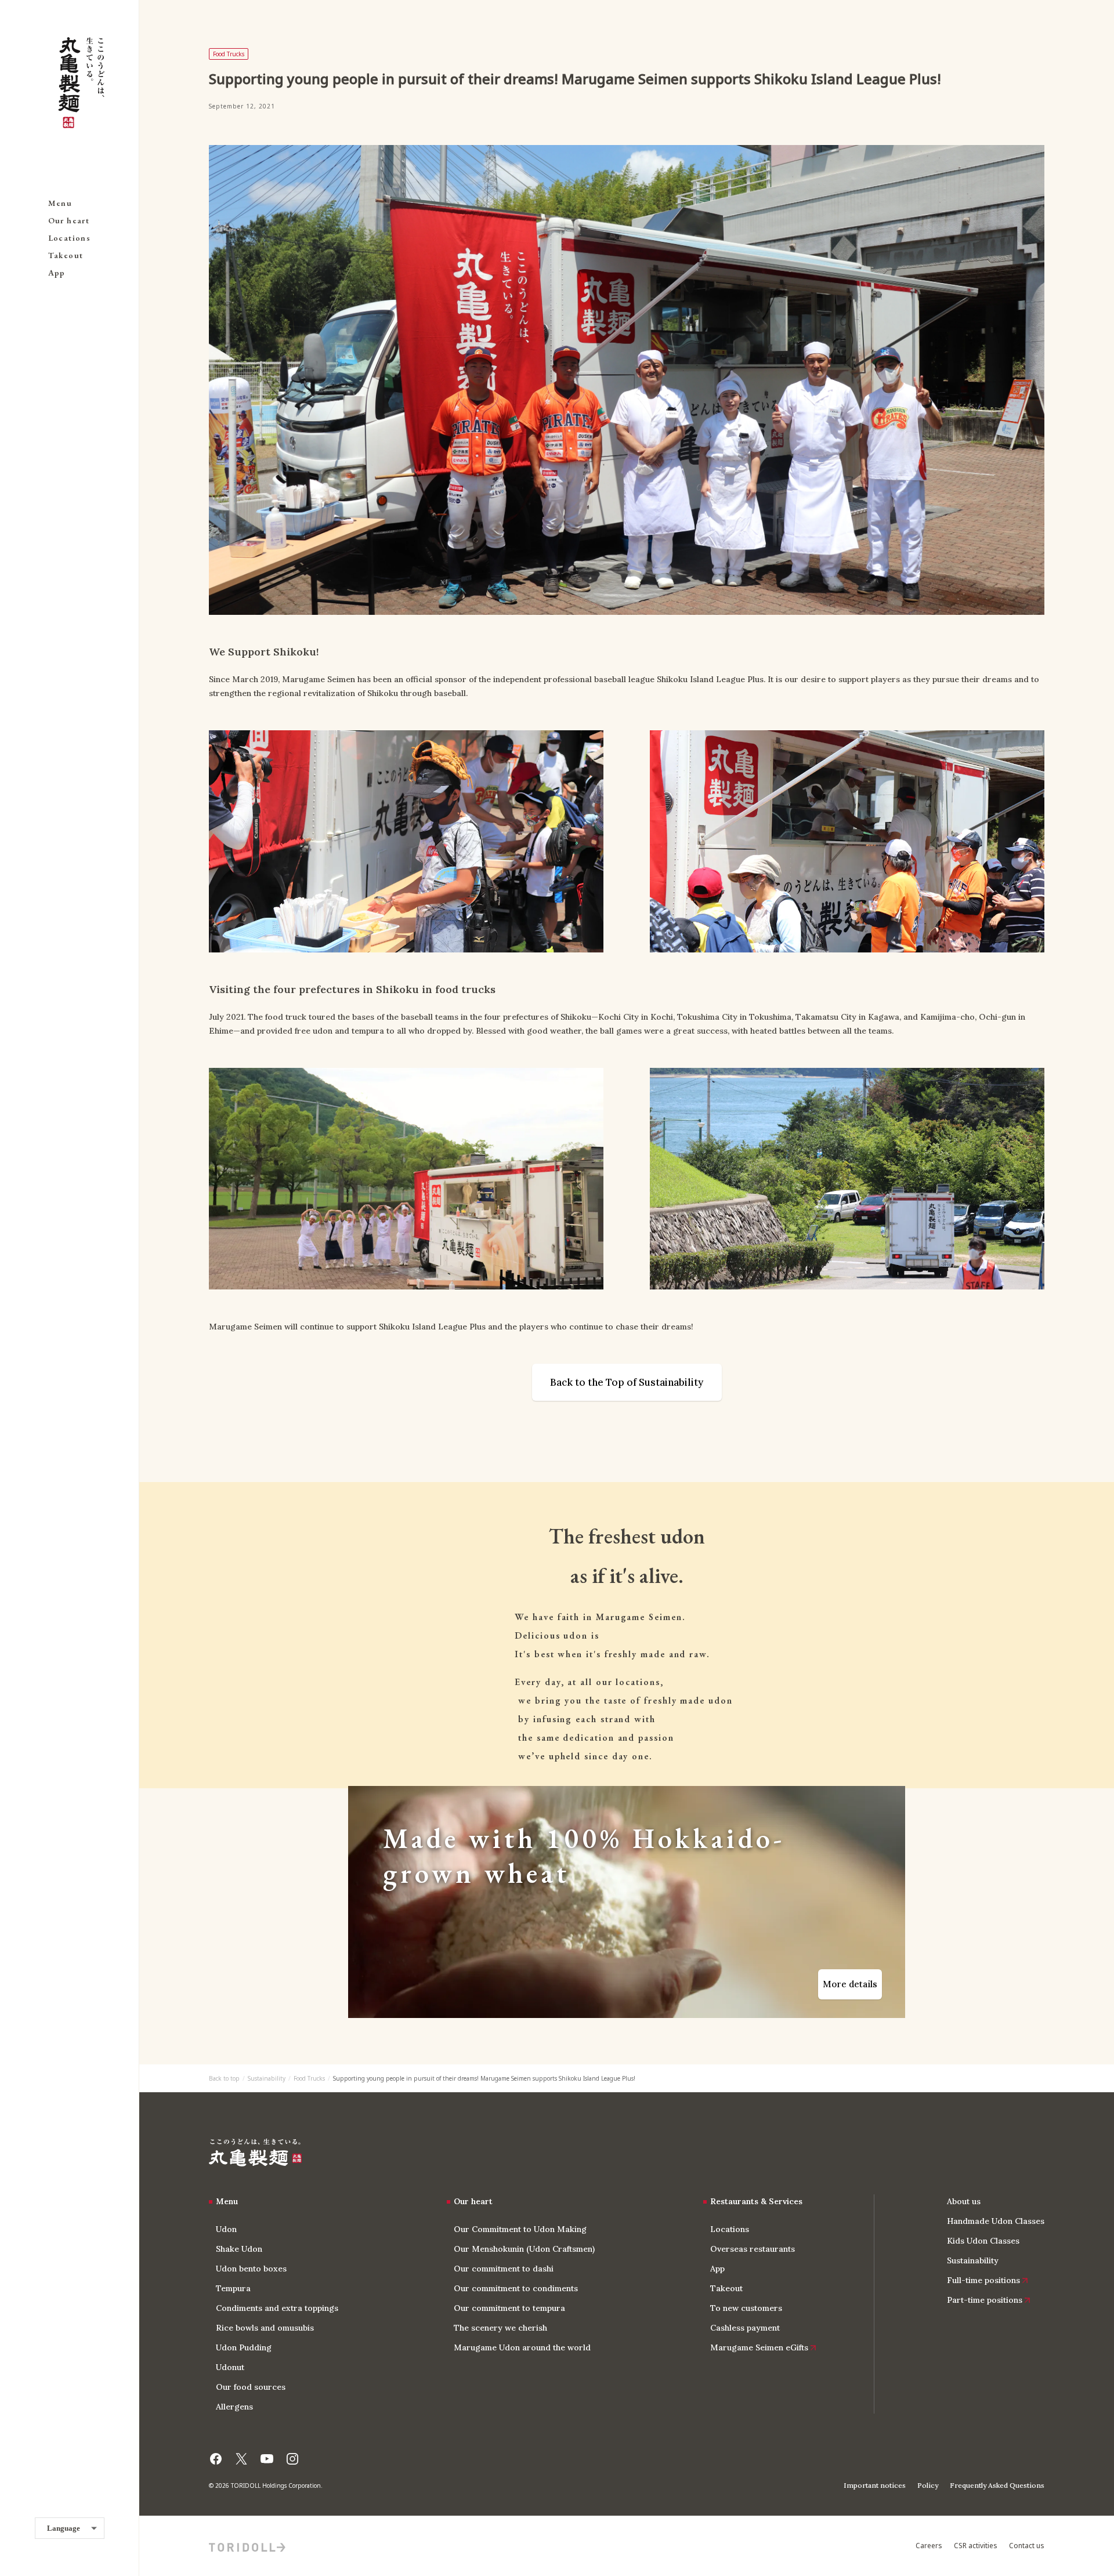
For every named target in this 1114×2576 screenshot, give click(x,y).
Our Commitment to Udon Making (520, 2229)
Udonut (230, 2367)
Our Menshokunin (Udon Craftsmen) (524, 2249)
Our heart (69, 220)
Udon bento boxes (251, 2269)
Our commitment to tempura (509, 2308)
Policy (928, 2485)
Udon (226, 2229)
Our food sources (251, 2387)
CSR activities (976, 2546)
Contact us (1027, 2546)
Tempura (233, 2288)
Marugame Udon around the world (522, 2347)
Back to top (224, 2078)
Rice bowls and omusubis (265, 2328)
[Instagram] (292, 2455)
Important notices (875, 2485)
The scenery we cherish (500, 2328)
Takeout (66, 255)
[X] (241, 2455)
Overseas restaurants (753, 2249)
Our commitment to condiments (516, 2288)
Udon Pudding (244, 2347)
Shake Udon (239, 2249)
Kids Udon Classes (983, 2241)
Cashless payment (745, 2328)
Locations (70, 238)
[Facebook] (216, 2455)
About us (964, 2201)
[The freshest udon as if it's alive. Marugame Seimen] (255, 2153)
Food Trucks (309, 2078)
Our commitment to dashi (504, 2269)
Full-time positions (983, 2280)
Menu (60, 203)
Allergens (234, 2407)
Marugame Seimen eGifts (759, 2347)
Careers (929, 2546)
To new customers (746, 2308)
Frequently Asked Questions (997, 2485)
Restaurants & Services (756, 2201)
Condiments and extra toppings (277, 2308)
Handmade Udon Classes (996, 2221)
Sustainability (267, 2078)
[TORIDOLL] (247, 2546)
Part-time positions (985, 2300)
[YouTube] (267, 2455)
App (57, 273)
